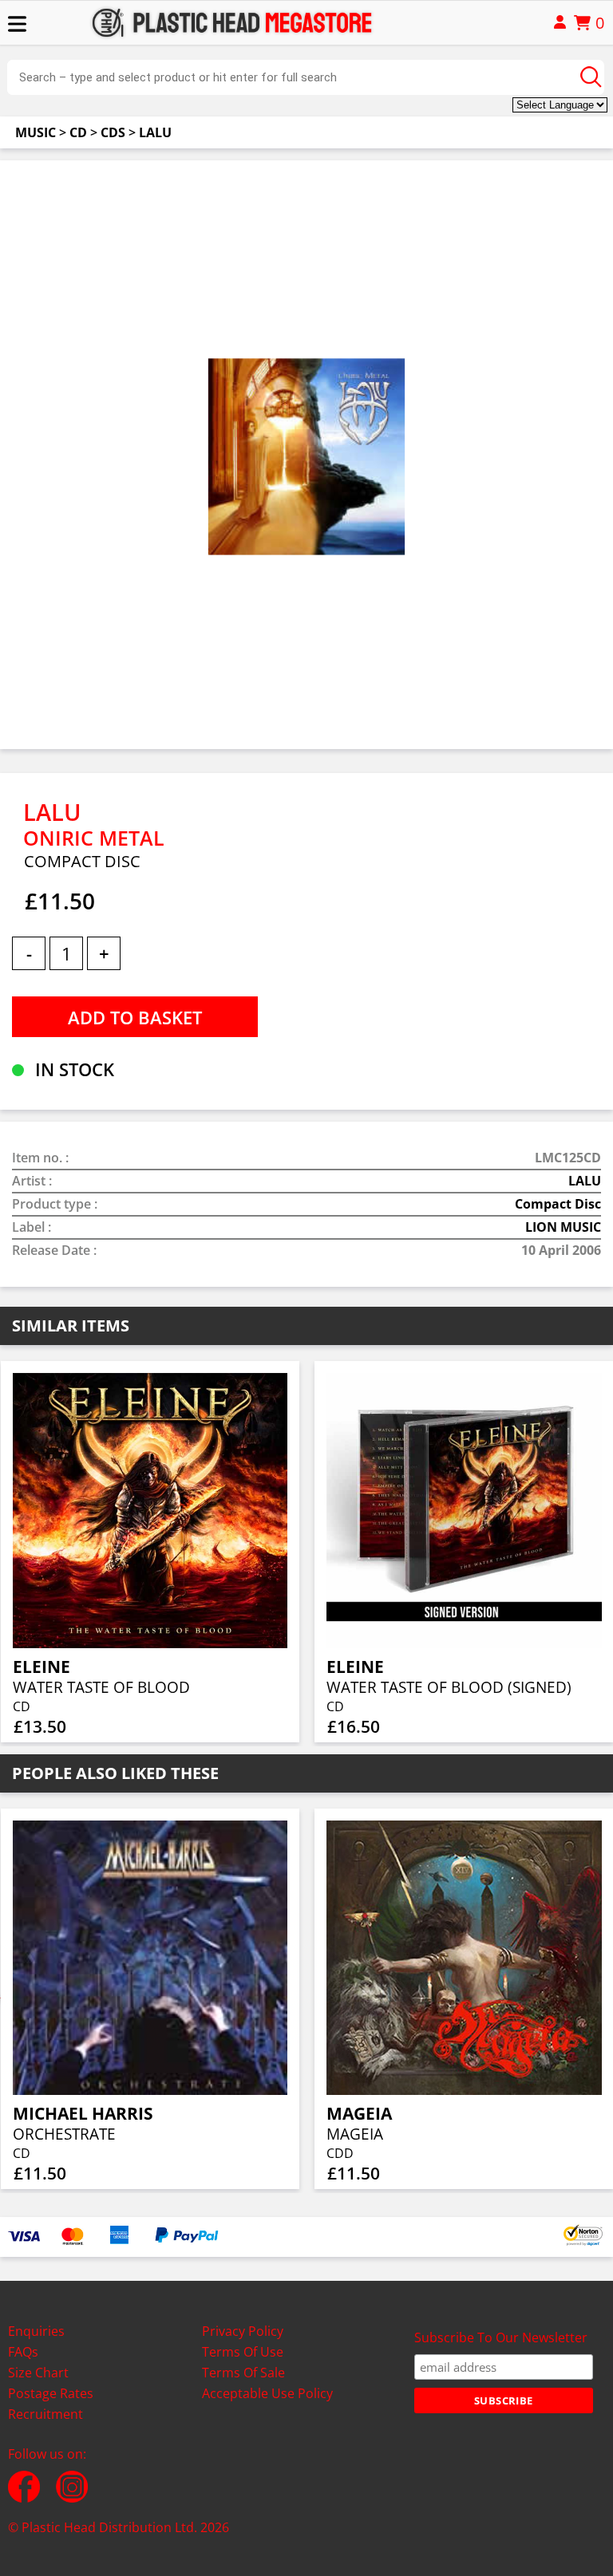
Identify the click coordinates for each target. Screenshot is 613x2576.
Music (36, 132)
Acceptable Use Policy (267, 2393)
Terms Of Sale (243, 2373)
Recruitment (45, 2414)
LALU (155, 132)
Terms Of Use (243, 2352)
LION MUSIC (563, 1227)
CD (78, 132)
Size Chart (38, 2373)
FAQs (23, 2352)
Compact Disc (558, 1204)
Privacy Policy (243, 2331)
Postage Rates (51, 2393)
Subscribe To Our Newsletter (501, 2337)
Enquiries (36, 2331)
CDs (113, 132)
